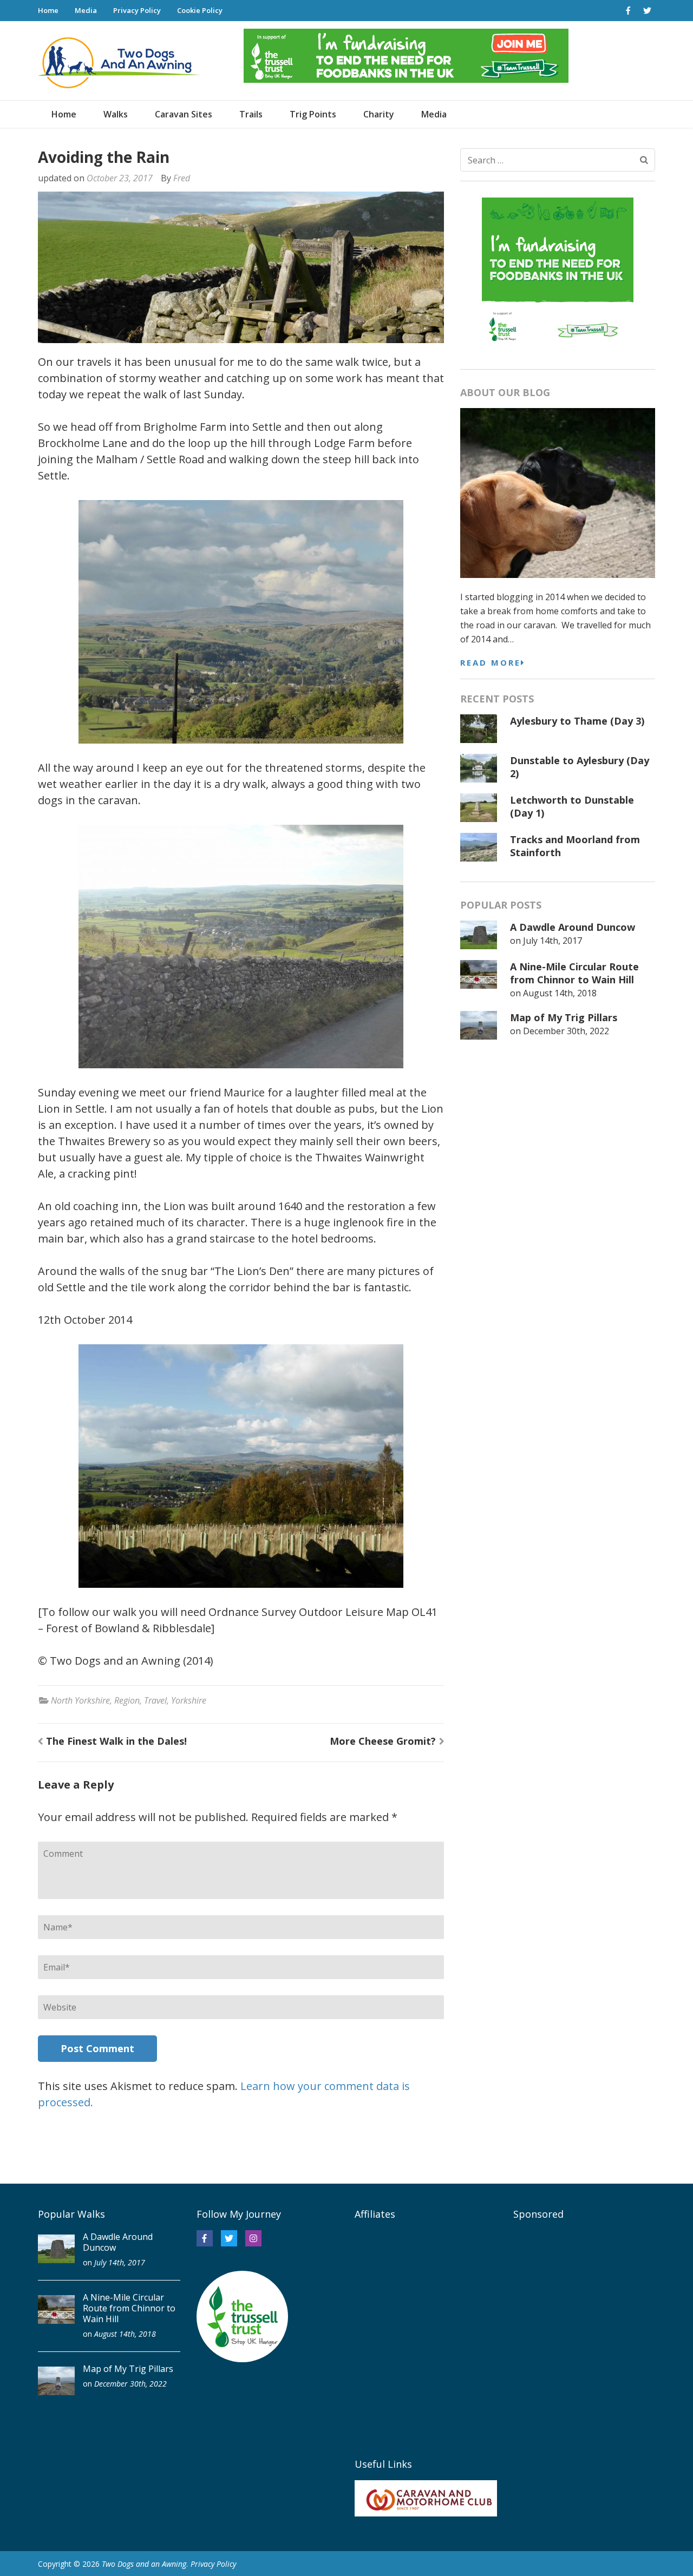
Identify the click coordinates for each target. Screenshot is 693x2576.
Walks (116, 114)
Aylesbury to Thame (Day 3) (577, 721)
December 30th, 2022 (566, 1031)
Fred (182, 178)
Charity (379, 114)
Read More (491, 662)
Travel (155, 1700)
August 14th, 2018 (560, 993)
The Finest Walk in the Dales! (116, 1741)
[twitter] (647, 10)
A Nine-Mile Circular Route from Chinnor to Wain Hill (574, 973)
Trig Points (313, 114)
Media (86, 10)
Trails (251, 114)
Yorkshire (189, 1700)
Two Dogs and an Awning (144, 2564)
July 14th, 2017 (553, 941)
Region (127, 1700)
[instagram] (253, 2238)
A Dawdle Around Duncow (573, 927)
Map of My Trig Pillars (564, 1017)
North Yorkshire (80, 1700)
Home (48, 10)
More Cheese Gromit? (383, 1741)
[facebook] (628, 10)
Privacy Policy (137, 10)
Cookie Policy (200, 10)
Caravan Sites (184, 114)
